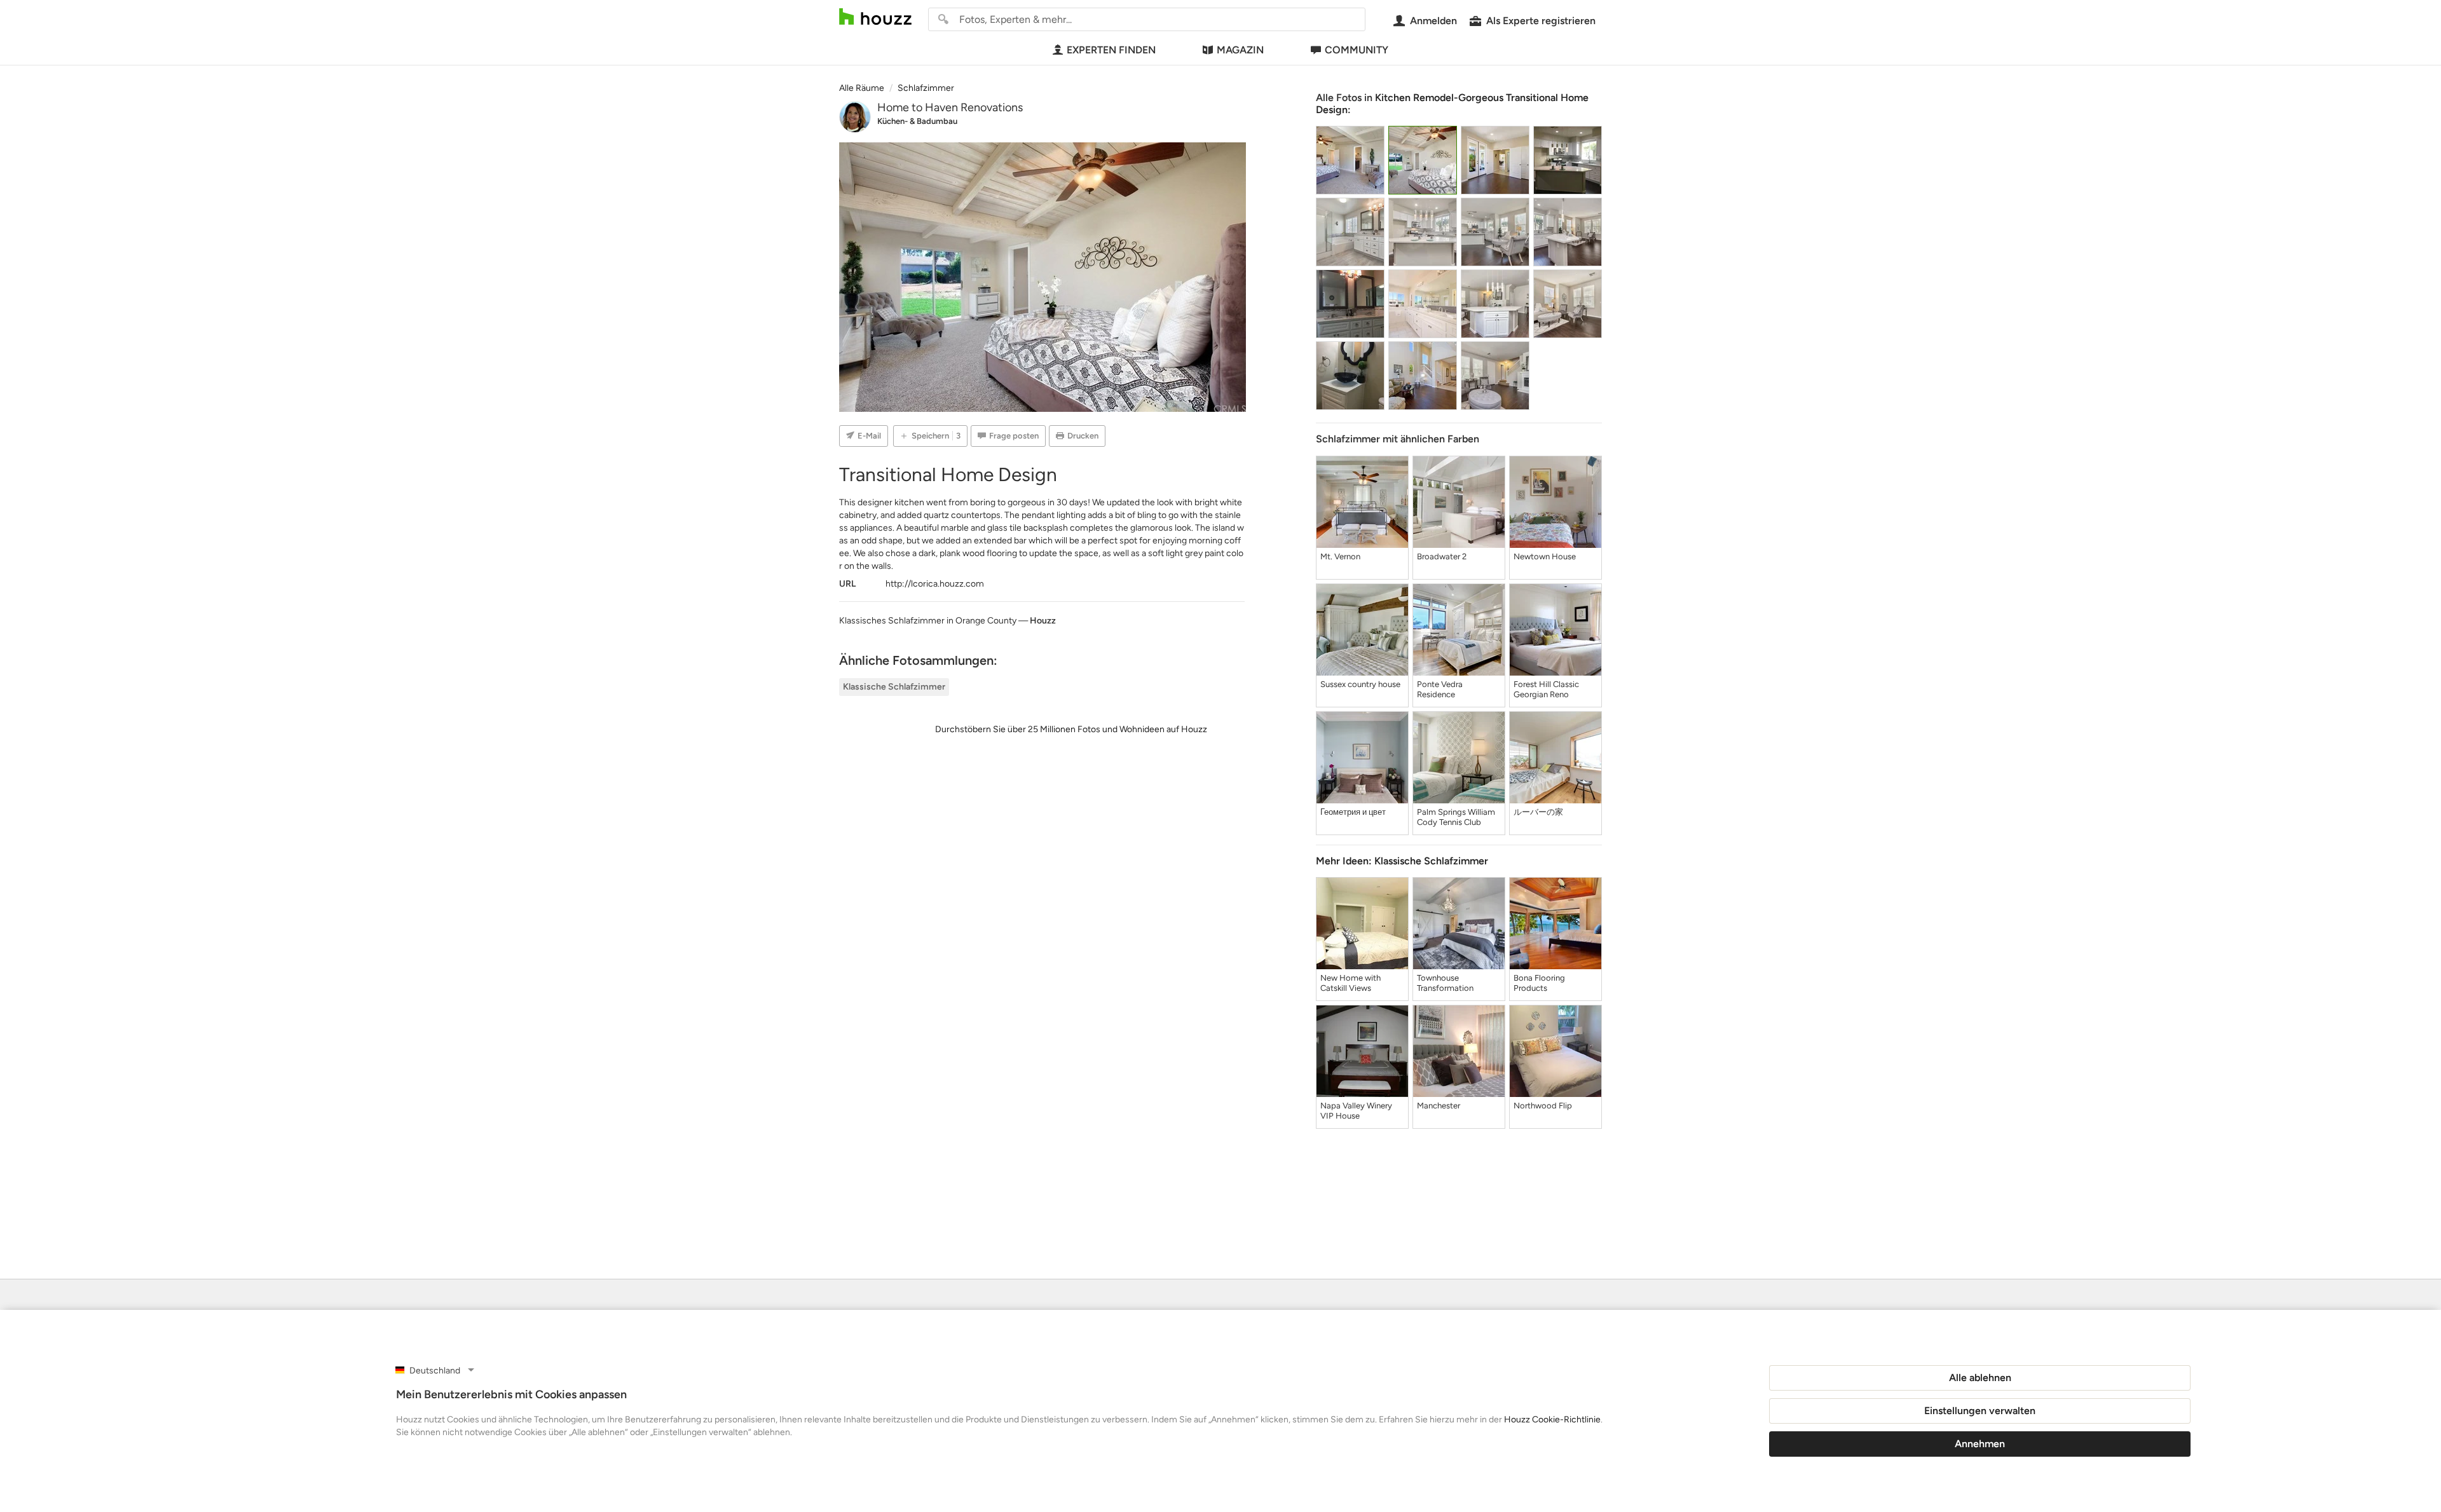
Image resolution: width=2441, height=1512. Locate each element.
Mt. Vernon (1340, 556)
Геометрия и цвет (1353, 812)
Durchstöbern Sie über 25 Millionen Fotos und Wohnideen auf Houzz (1071, 729)
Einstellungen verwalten (1980, 1411)
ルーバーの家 (1538, 812)
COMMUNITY (1357, 50)
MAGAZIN (1240, 50)
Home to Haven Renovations (950, 107)
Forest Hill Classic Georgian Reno (1546, 689)
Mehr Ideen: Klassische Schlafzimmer (1402, 861)
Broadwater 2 (1442, 556)
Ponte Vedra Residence (1440, 689)
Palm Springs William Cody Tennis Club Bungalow (1456, 817)
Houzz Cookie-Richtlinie (1552, 1420)
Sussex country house (1360, 684)
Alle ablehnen (1980, 1378)
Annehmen (1980, 1444)
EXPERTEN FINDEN (1111, 50)
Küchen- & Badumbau (917, 121)
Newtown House (1545, 556)
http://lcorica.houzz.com (935, 584)
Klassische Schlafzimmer (894, 687)
